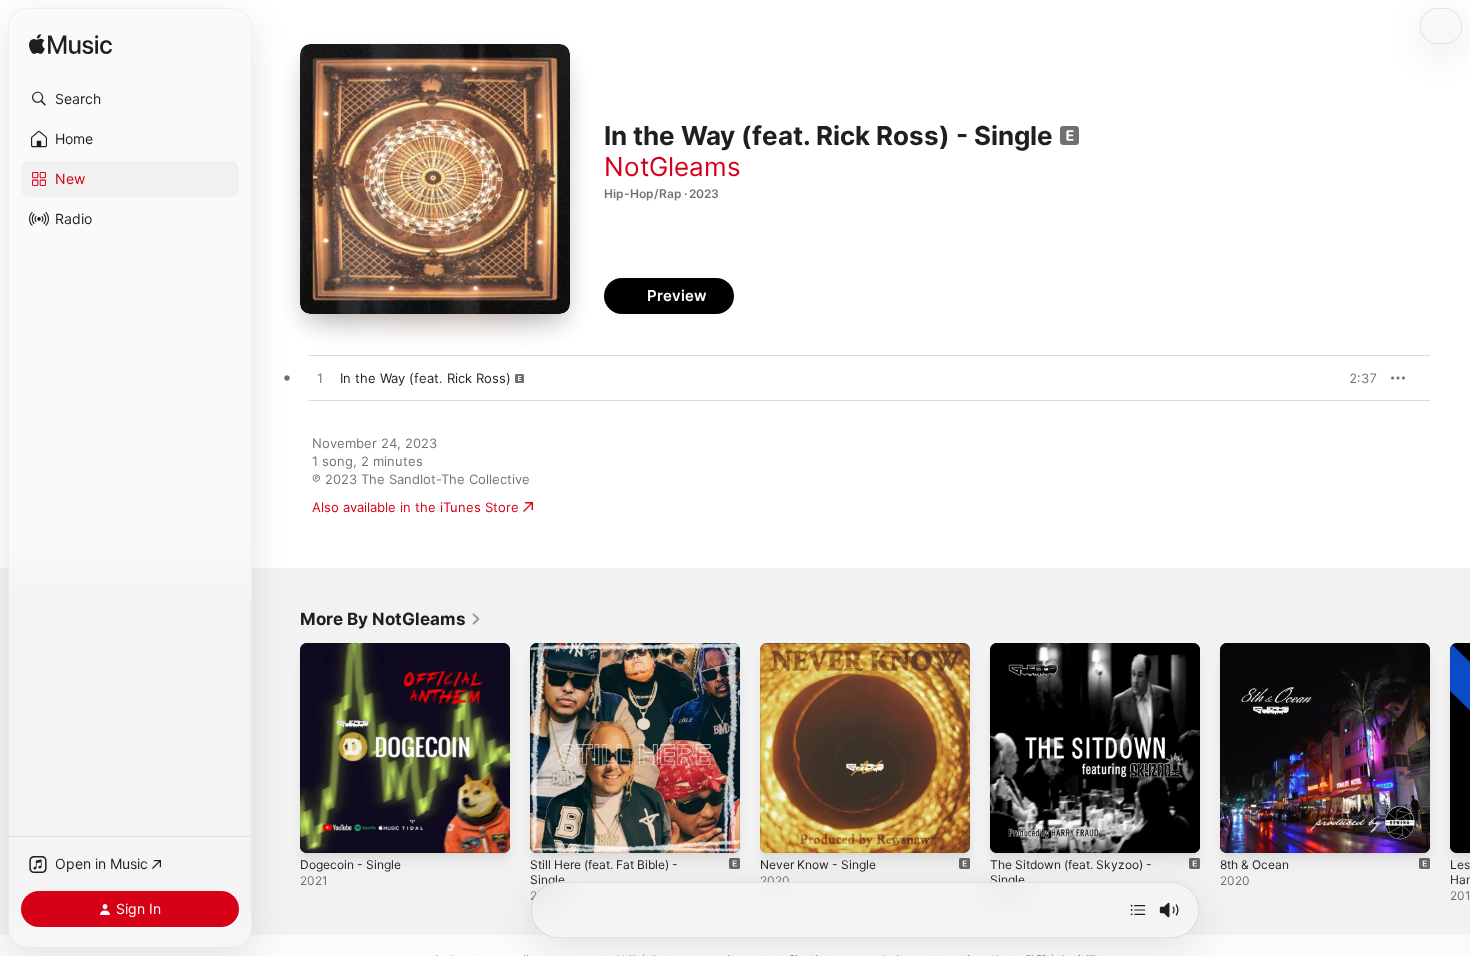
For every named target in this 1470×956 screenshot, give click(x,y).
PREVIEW (1355, 378)
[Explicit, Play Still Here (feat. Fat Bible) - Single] (555, 828)
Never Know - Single (824, 651)
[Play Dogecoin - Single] (325, 828)
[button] (130, 99)
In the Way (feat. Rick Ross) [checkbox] (425, 378)
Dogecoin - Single (355, 651)
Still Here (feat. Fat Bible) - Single (635, 651)
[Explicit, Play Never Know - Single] (785, 828)
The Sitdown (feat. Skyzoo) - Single (1080, 659)
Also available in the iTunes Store (415, 507)
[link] (391, 619)
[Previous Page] (280, 748)
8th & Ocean (1258, 651)
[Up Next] (1138, 910)
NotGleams (672, 166)
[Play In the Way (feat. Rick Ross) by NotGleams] (320, 379)
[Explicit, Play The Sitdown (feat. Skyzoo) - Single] (1015, 828)
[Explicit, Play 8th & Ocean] (1245, 828)
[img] (70, 45)
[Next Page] (1450, 748)
